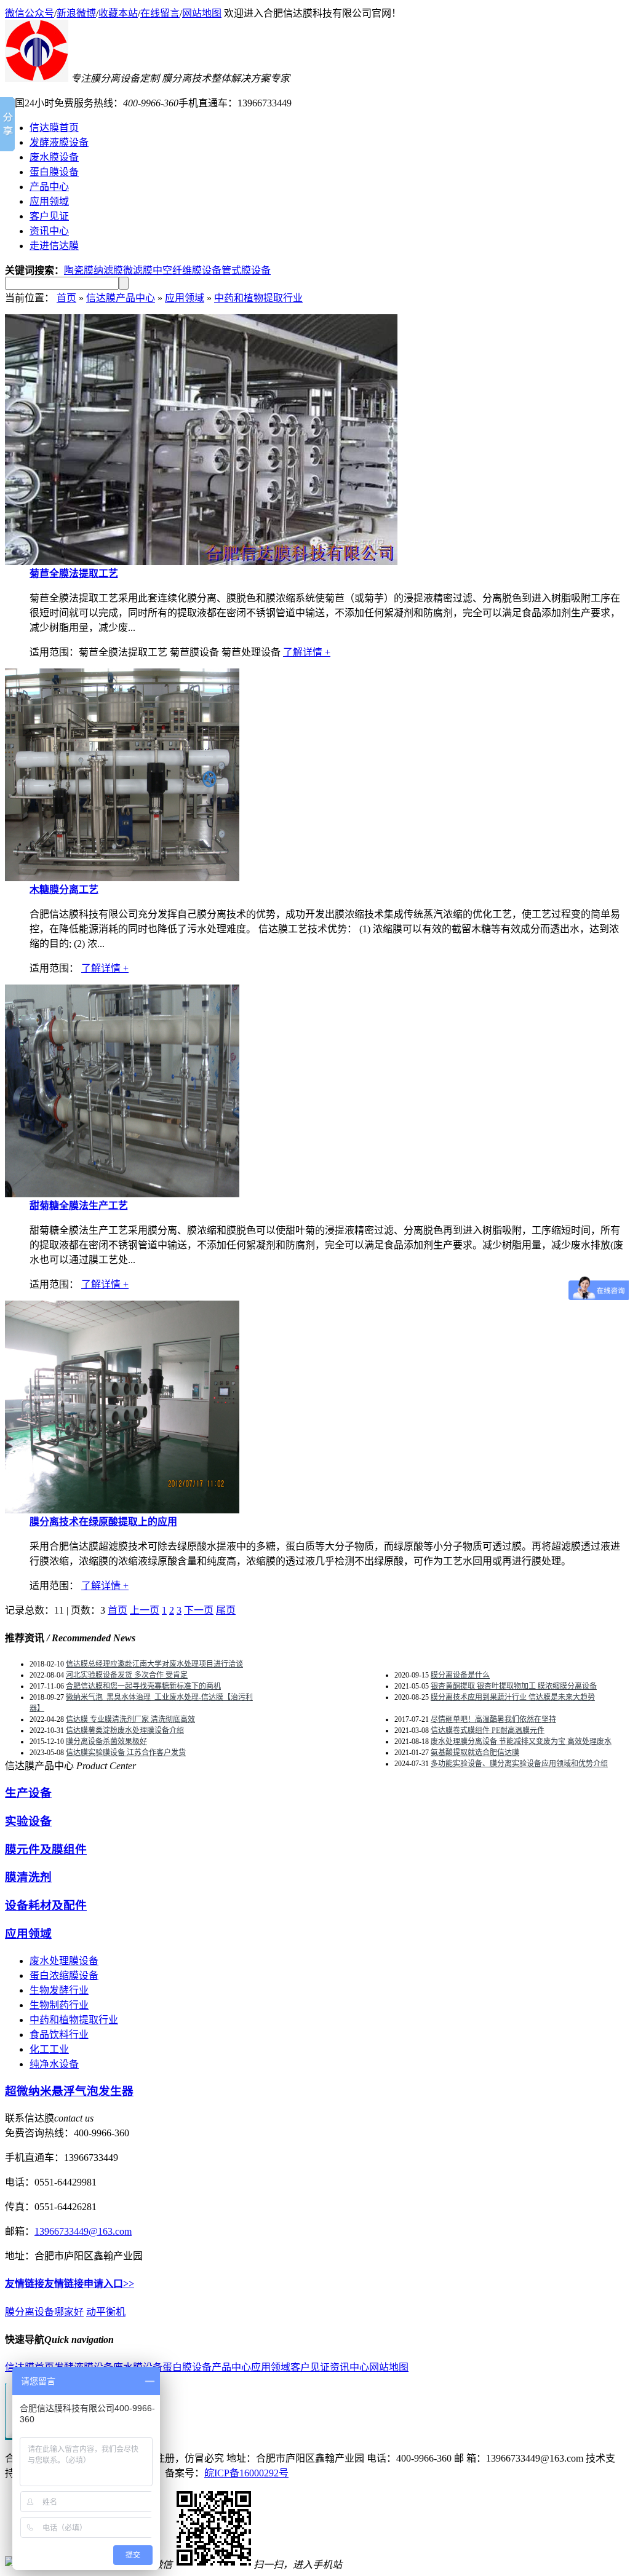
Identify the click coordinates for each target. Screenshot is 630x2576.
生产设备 (28, 1793)
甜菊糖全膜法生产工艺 (79, 1206)
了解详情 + (307, 652)
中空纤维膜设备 (187, 270)
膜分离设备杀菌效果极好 (106, 1742)
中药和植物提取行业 (258, 298)
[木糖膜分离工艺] (122, 878)
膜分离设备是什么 (460, 1675)
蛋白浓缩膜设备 (64, 1976)
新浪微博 (76, 13)
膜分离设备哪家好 (44, 2312)
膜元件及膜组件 (46, 1849)
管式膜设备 (246, 270)
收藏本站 (118, 13)
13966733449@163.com (83, 2231)
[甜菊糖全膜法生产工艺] (122, 1194)
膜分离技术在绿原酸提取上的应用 (103, 1522)
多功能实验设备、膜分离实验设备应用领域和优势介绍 (519, 1764)
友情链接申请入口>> (89, 2284)
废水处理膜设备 (64, 1961)
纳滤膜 (108, 270)
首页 (66, 298)
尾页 (226, 1610)
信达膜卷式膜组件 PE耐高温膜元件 (488, 1730)
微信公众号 (30, 13)
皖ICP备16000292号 (246, 2473)
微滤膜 (138, 270)
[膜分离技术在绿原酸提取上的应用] (122, 1510)
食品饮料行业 (59, 2035)
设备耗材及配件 (46, 1905)
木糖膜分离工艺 (64, 890)
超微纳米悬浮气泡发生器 (69, 2091)
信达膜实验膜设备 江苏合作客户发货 (126, 1753)
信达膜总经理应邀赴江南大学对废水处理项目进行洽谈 (154, 1664)
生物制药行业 (59, 2005)
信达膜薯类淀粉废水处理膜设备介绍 (125, 1730)
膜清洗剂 (28, 1877)
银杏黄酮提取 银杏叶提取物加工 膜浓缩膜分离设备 (514, 1686)
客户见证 (310, 2367)
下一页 (199, 1610)
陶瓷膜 (79, 270)
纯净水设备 (54, 2064)
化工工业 (49, 2049)
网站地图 (202, 13)
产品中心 (231, 2367)
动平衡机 (106, 2312)
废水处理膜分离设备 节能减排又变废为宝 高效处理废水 (521, 1742)
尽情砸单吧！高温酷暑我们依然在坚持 (493, 1719)
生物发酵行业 (59, 1990)
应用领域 (185, 298)
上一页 (145, 1610)
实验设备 (28, 1821)
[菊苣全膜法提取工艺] (201, 562)
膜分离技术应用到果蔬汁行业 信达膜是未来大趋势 (513, 1697)
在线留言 (160, 13)
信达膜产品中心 (121, 298)
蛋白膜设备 (187, 2367)
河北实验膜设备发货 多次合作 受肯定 (127, 1675)
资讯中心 (349, 2367)
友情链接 (25, 2284)
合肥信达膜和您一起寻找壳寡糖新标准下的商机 (143, 1686)
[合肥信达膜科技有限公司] (37, 78)
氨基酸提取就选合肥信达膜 (475, 1753)
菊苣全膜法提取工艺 (74, 573)
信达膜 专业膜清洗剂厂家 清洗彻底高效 (130, 1719)
